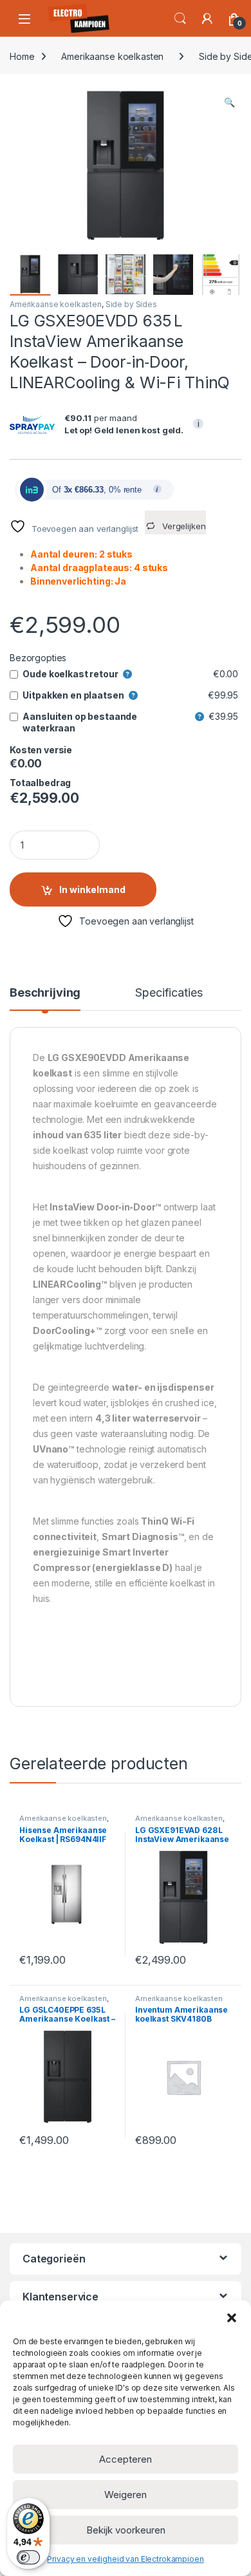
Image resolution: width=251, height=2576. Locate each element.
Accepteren (126, 2459)
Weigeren (126, 2495)
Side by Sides (131, 304)
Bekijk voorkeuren (126, 2530)
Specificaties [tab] (169, 993)
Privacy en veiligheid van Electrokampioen (125, 2559)
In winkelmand (92, 889)
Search (180, 19)
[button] (232, 2317)
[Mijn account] (207, 19)
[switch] (28, 2557)
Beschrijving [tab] (45, 993)
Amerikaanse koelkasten (112, 56)
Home (22, 56)
